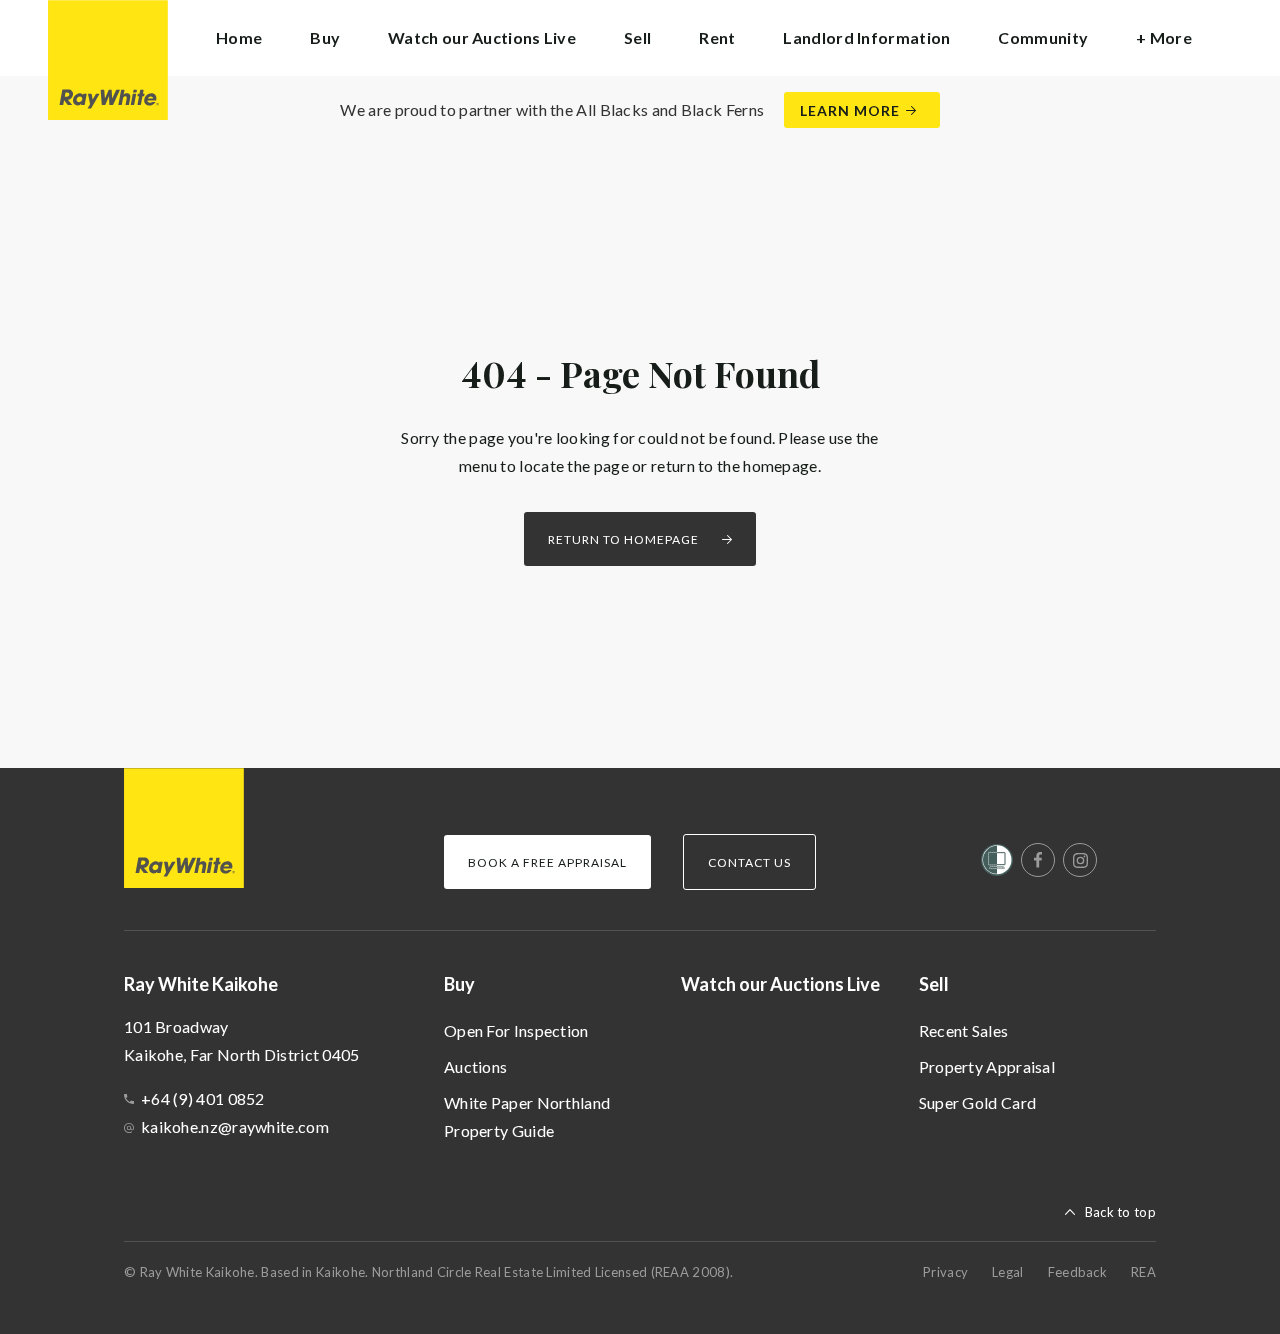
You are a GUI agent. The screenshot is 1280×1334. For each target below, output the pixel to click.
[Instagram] (1080, 860)
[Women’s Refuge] (997, 864)
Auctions (475, 1066)
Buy (459, 984)
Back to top (1120, 1212)
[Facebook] (1038, 860)
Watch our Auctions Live (482, 37)
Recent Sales (964, 1030)
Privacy (945, 1272)
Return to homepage (623, 539)
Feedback (1077, 1272)
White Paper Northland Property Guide (527, 1116)
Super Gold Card (978, 1102)
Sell (934, 984)
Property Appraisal (987, 1066)
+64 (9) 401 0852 (203, 1098)
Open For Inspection (516, 1030)
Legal (1008, 1272)
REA (1143, 1272)
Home (239, 37)
